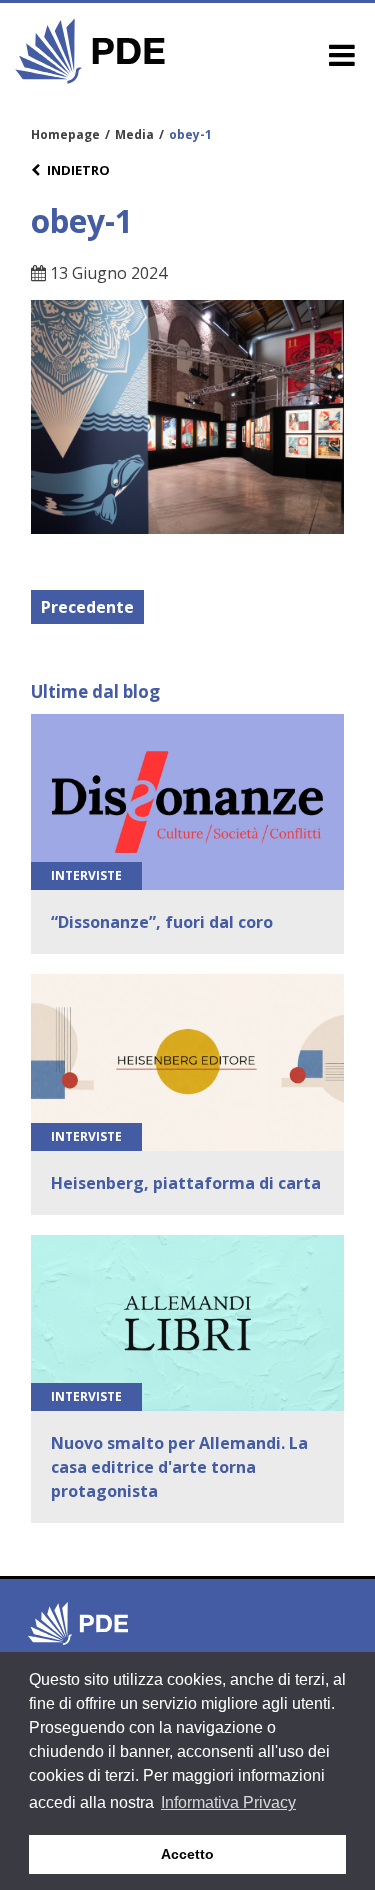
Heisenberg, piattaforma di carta (186, 1183)
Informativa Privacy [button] (228, 1802)
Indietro (78, 170)
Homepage (65, 134)
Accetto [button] (187, 1854)
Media (134, 134)
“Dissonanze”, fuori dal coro (162, 922)
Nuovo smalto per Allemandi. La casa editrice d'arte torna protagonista (179, 1467)
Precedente (87, 607)
